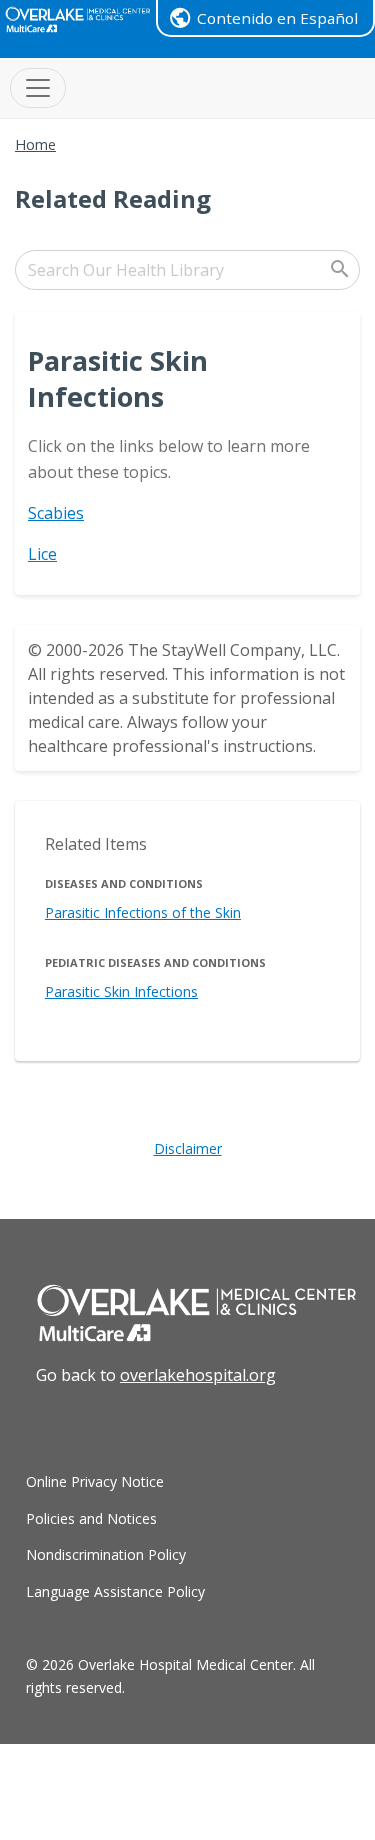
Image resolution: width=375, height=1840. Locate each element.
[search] (187, 270)
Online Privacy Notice (95, 1481)
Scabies (56, 513)
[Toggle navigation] (38, 88)
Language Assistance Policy (115, 1591)
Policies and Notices (91, 1518)
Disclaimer (188, 1148)
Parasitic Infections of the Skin (143, 912)
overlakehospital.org (198, 1375)
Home (35, 144)
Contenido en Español (277, 18)
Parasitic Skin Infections (121, 991)
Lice (42, 554)
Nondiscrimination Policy (106, 1554)
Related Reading (113, 198)
